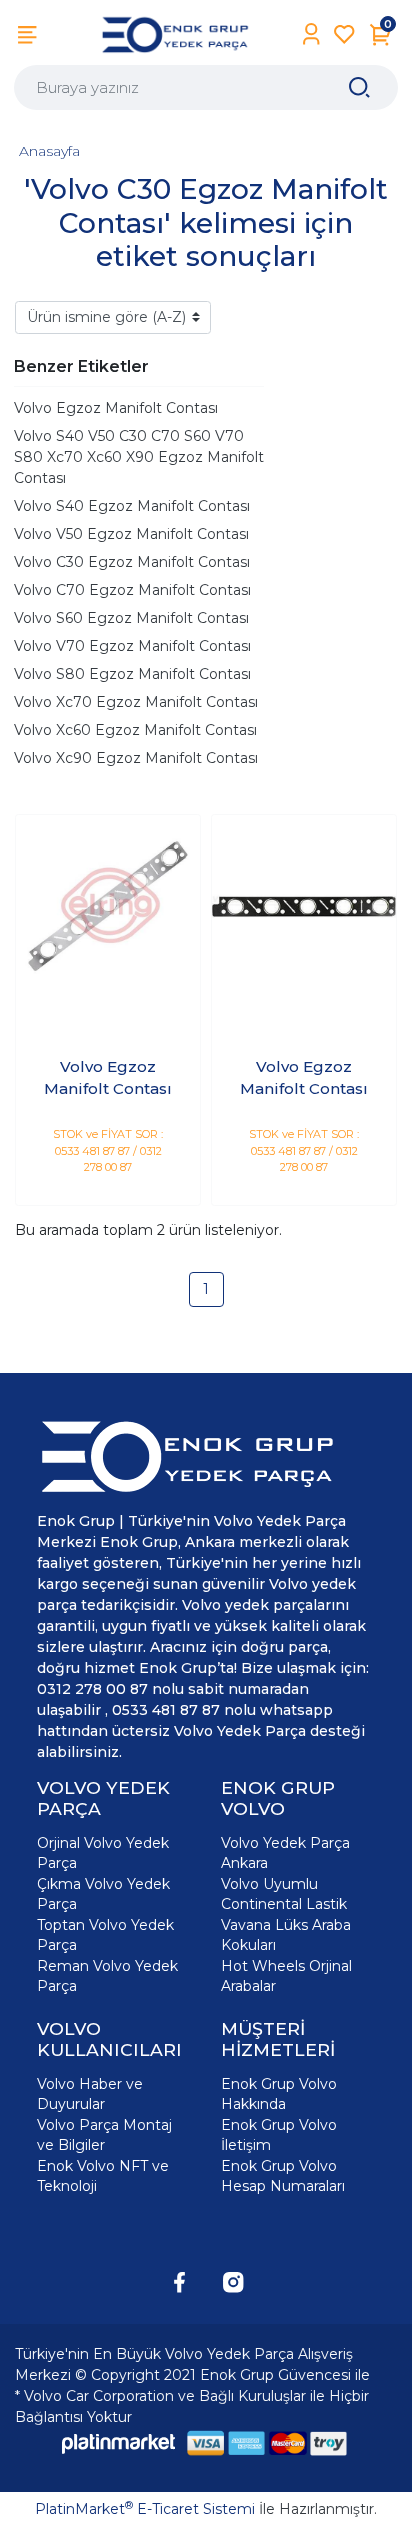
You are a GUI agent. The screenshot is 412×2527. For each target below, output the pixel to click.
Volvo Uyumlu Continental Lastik (284, 1894)
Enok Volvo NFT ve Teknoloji (103, 2176)
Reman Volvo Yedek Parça (107, 1976)
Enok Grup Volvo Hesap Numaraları (283, 2176)
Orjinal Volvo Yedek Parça (103, 1853)
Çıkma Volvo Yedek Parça (103, 1894)
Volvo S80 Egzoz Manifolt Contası (132, 674)
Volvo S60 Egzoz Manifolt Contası (131, 618)
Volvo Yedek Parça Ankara (285, 1853)
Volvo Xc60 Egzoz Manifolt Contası (135, 730)
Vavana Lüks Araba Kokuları (286, 1935)
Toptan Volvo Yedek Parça (105, 1935)
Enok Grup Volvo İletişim (279, 2135)
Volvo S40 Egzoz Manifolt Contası (132, 506)
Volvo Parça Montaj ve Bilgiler (104, 2135)
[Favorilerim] (344, 34)
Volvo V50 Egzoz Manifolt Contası (131, 534)
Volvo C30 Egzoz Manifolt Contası (132, 562)
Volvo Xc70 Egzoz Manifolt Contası (136, 702)
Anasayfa (49, 151)
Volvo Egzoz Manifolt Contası (116, 408)
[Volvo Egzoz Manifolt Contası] (108, 907)
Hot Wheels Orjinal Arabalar (286, 1976)
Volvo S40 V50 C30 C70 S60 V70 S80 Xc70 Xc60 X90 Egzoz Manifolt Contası (139, 457)
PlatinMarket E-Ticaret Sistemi (145, 2509)
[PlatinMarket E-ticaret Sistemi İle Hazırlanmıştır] (119, 2443)
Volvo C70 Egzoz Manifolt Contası (132, 590)
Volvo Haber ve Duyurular (90, 2094)
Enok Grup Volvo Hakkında (279, 2094)
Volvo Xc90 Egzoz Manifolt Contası (136, 758)
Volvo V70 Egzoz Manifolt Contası (132, 646)
